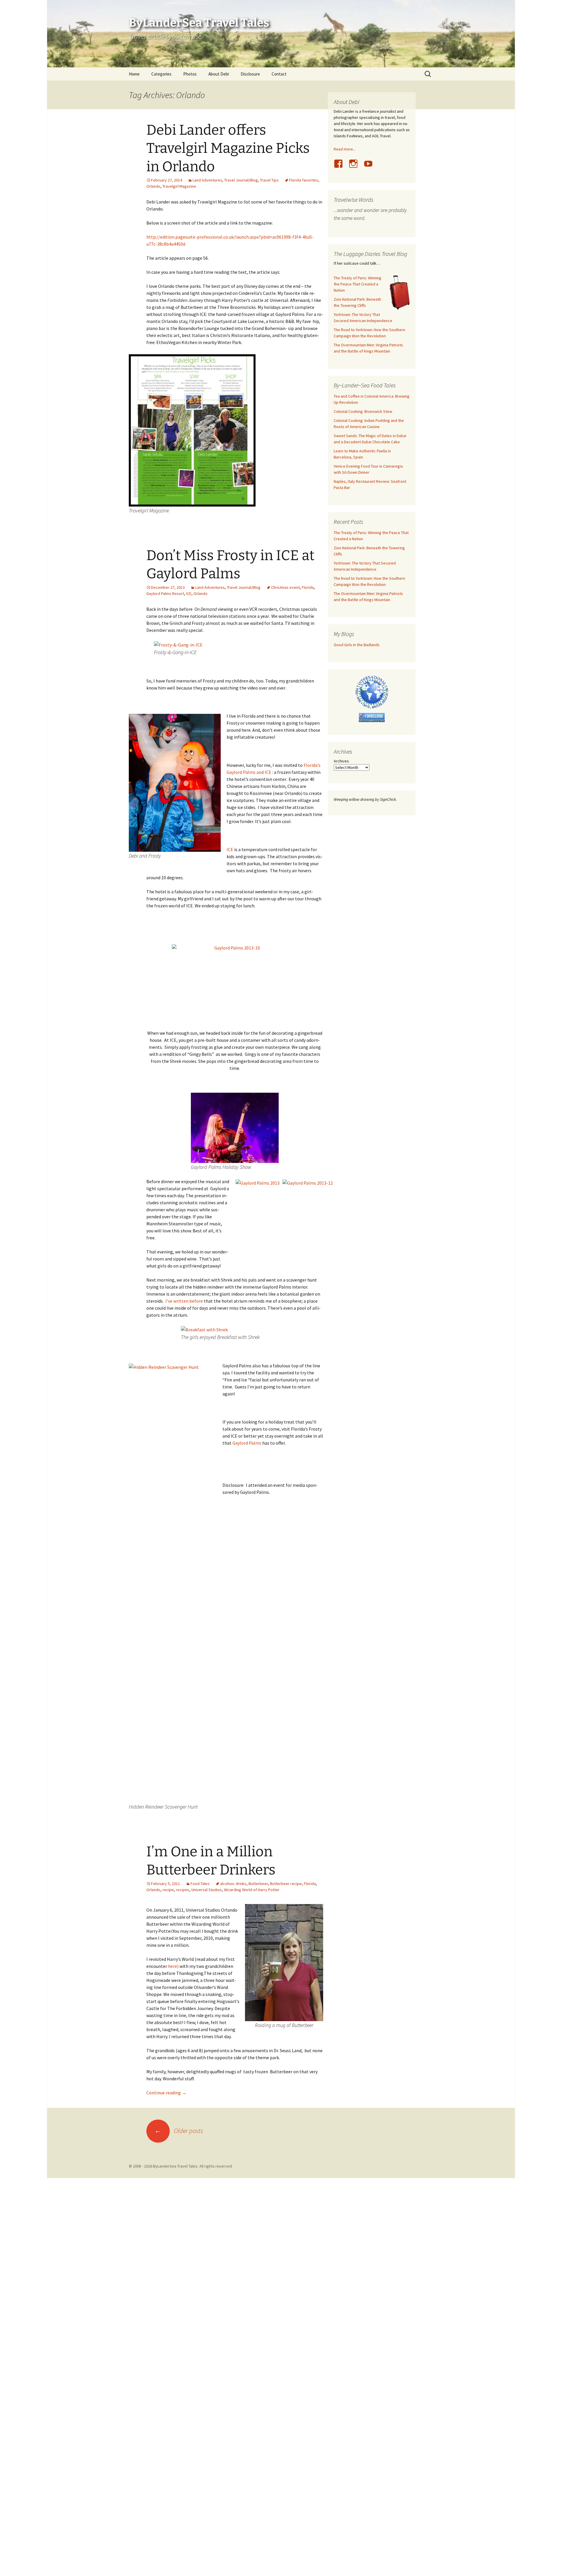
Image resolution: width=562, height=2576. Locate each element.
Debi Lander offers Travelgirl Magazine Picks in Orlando (228, 148)
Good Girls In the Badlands (357, 645)
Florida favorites (304, 180)
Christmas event (285, 587)
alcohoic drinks (233, 1884)
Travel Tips (269, 180)
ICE (189, 593)
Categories (161, 74)
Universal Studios (207, 1890)
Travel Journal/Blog (241, 180)
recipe (168, 1890)
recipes (183, 1890)
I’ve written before (184, 1301)
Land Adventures (207, 180)
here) (173, 1966)
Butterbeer (258, 1884)
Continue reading (166, 2093)
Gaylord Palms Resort (165, 593)
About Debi (219, 74)
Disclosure (250, 74)
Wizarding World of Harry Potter (252, 1890)
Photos (190, 74)
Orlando (153, 186)
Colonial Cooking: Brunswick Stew (363, 411)
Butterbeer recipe (286, 1884)
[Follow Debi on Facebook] (341, 167)
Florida (308, 587)
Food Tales (200, 1884)
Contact (279, 74)
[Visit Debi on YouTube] (371, 167)
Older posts (179, 2131)
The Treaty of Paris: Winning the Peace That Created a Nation (358, 284)
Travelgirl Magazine (179, 186)
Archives (341, 761)
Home (134, 74)
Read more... (345, 149)
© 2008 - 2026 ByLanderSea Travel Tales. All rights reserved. (181, 2166)
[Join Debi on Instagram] (356, 167)
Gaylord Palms (247, 1443)
